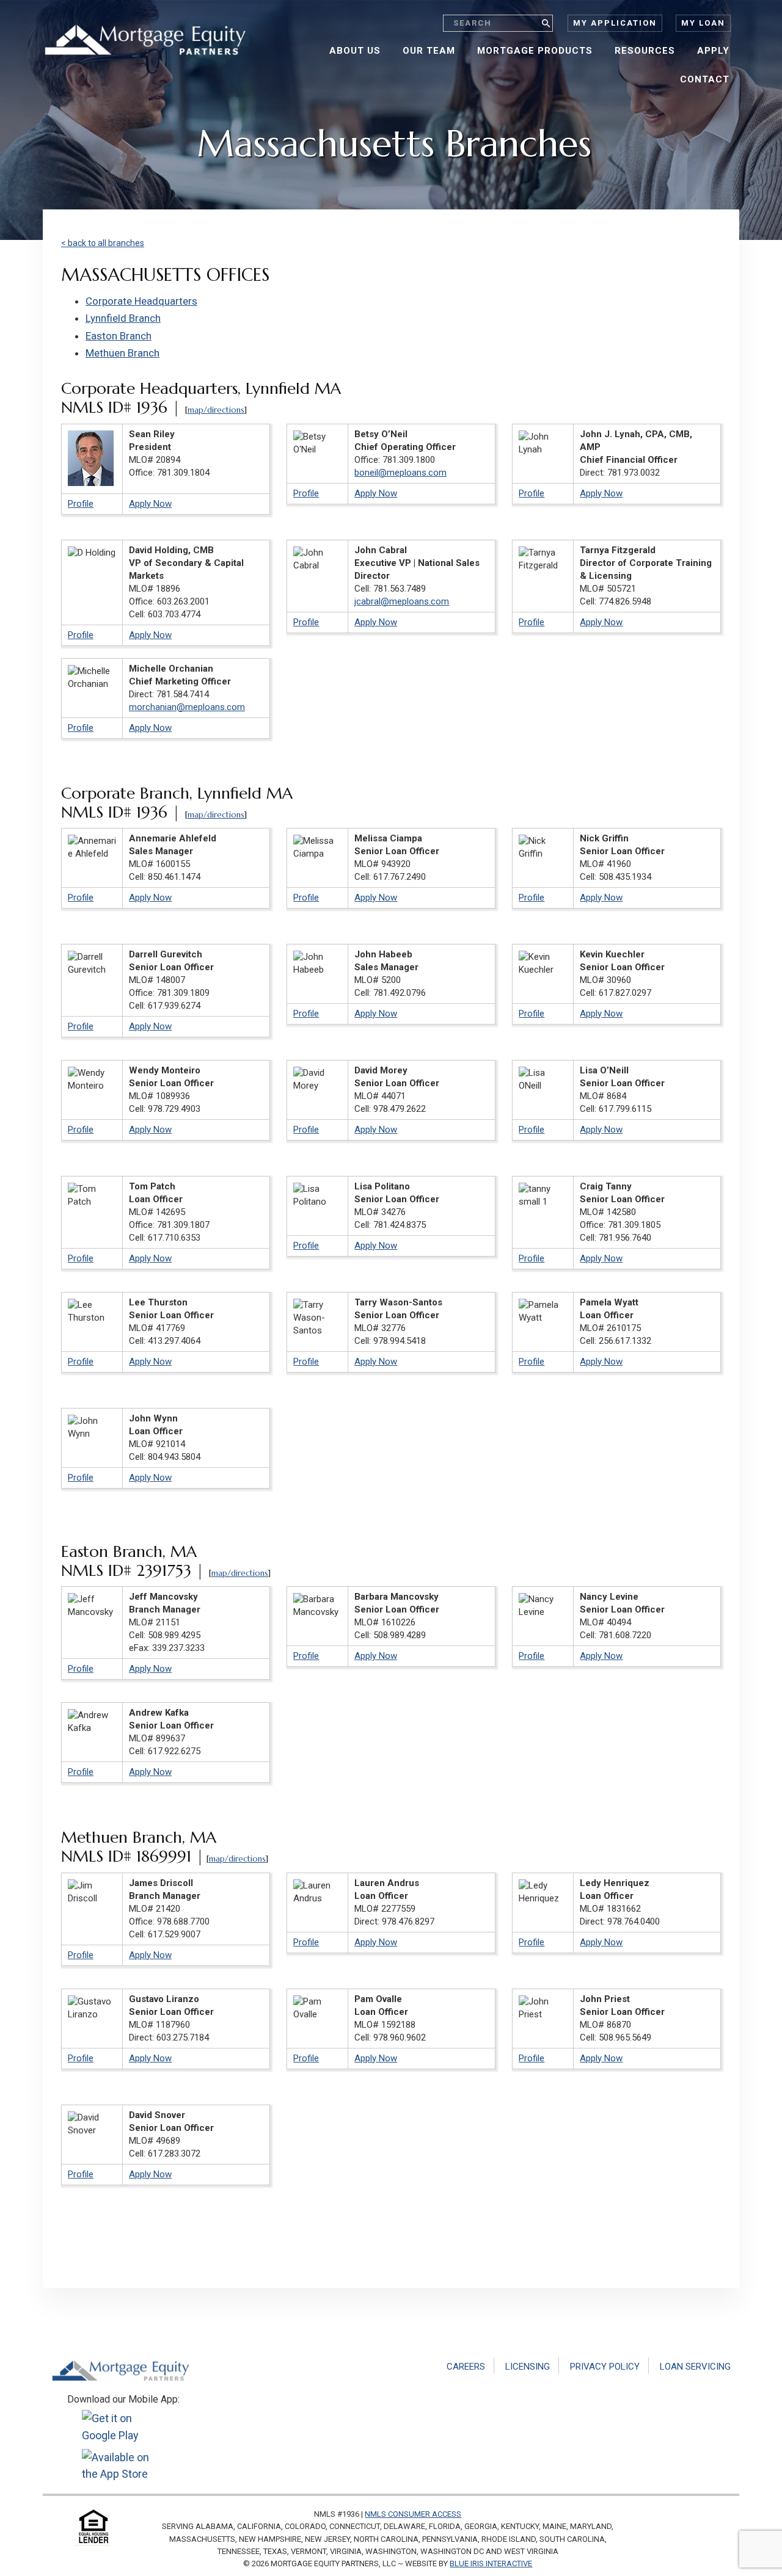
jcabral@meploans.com (402, 601)
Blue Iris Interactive (491, 2563)
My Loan (703, 23)
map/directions (216, 410)
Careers (466, 2367)
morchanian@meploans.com (187, 707)
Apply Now (150, 504)
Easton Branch (119, 336)
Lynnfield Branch (123, 318)
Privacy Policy (605, 2367)
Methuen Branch (122, 353)
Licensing (528, 2367)
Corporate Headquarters (141, 301)
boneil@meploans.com (400, 473)
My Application (615, 23)
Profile (81, 504)
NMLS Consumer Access (413, 2514)
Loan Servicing (695, 2367)
